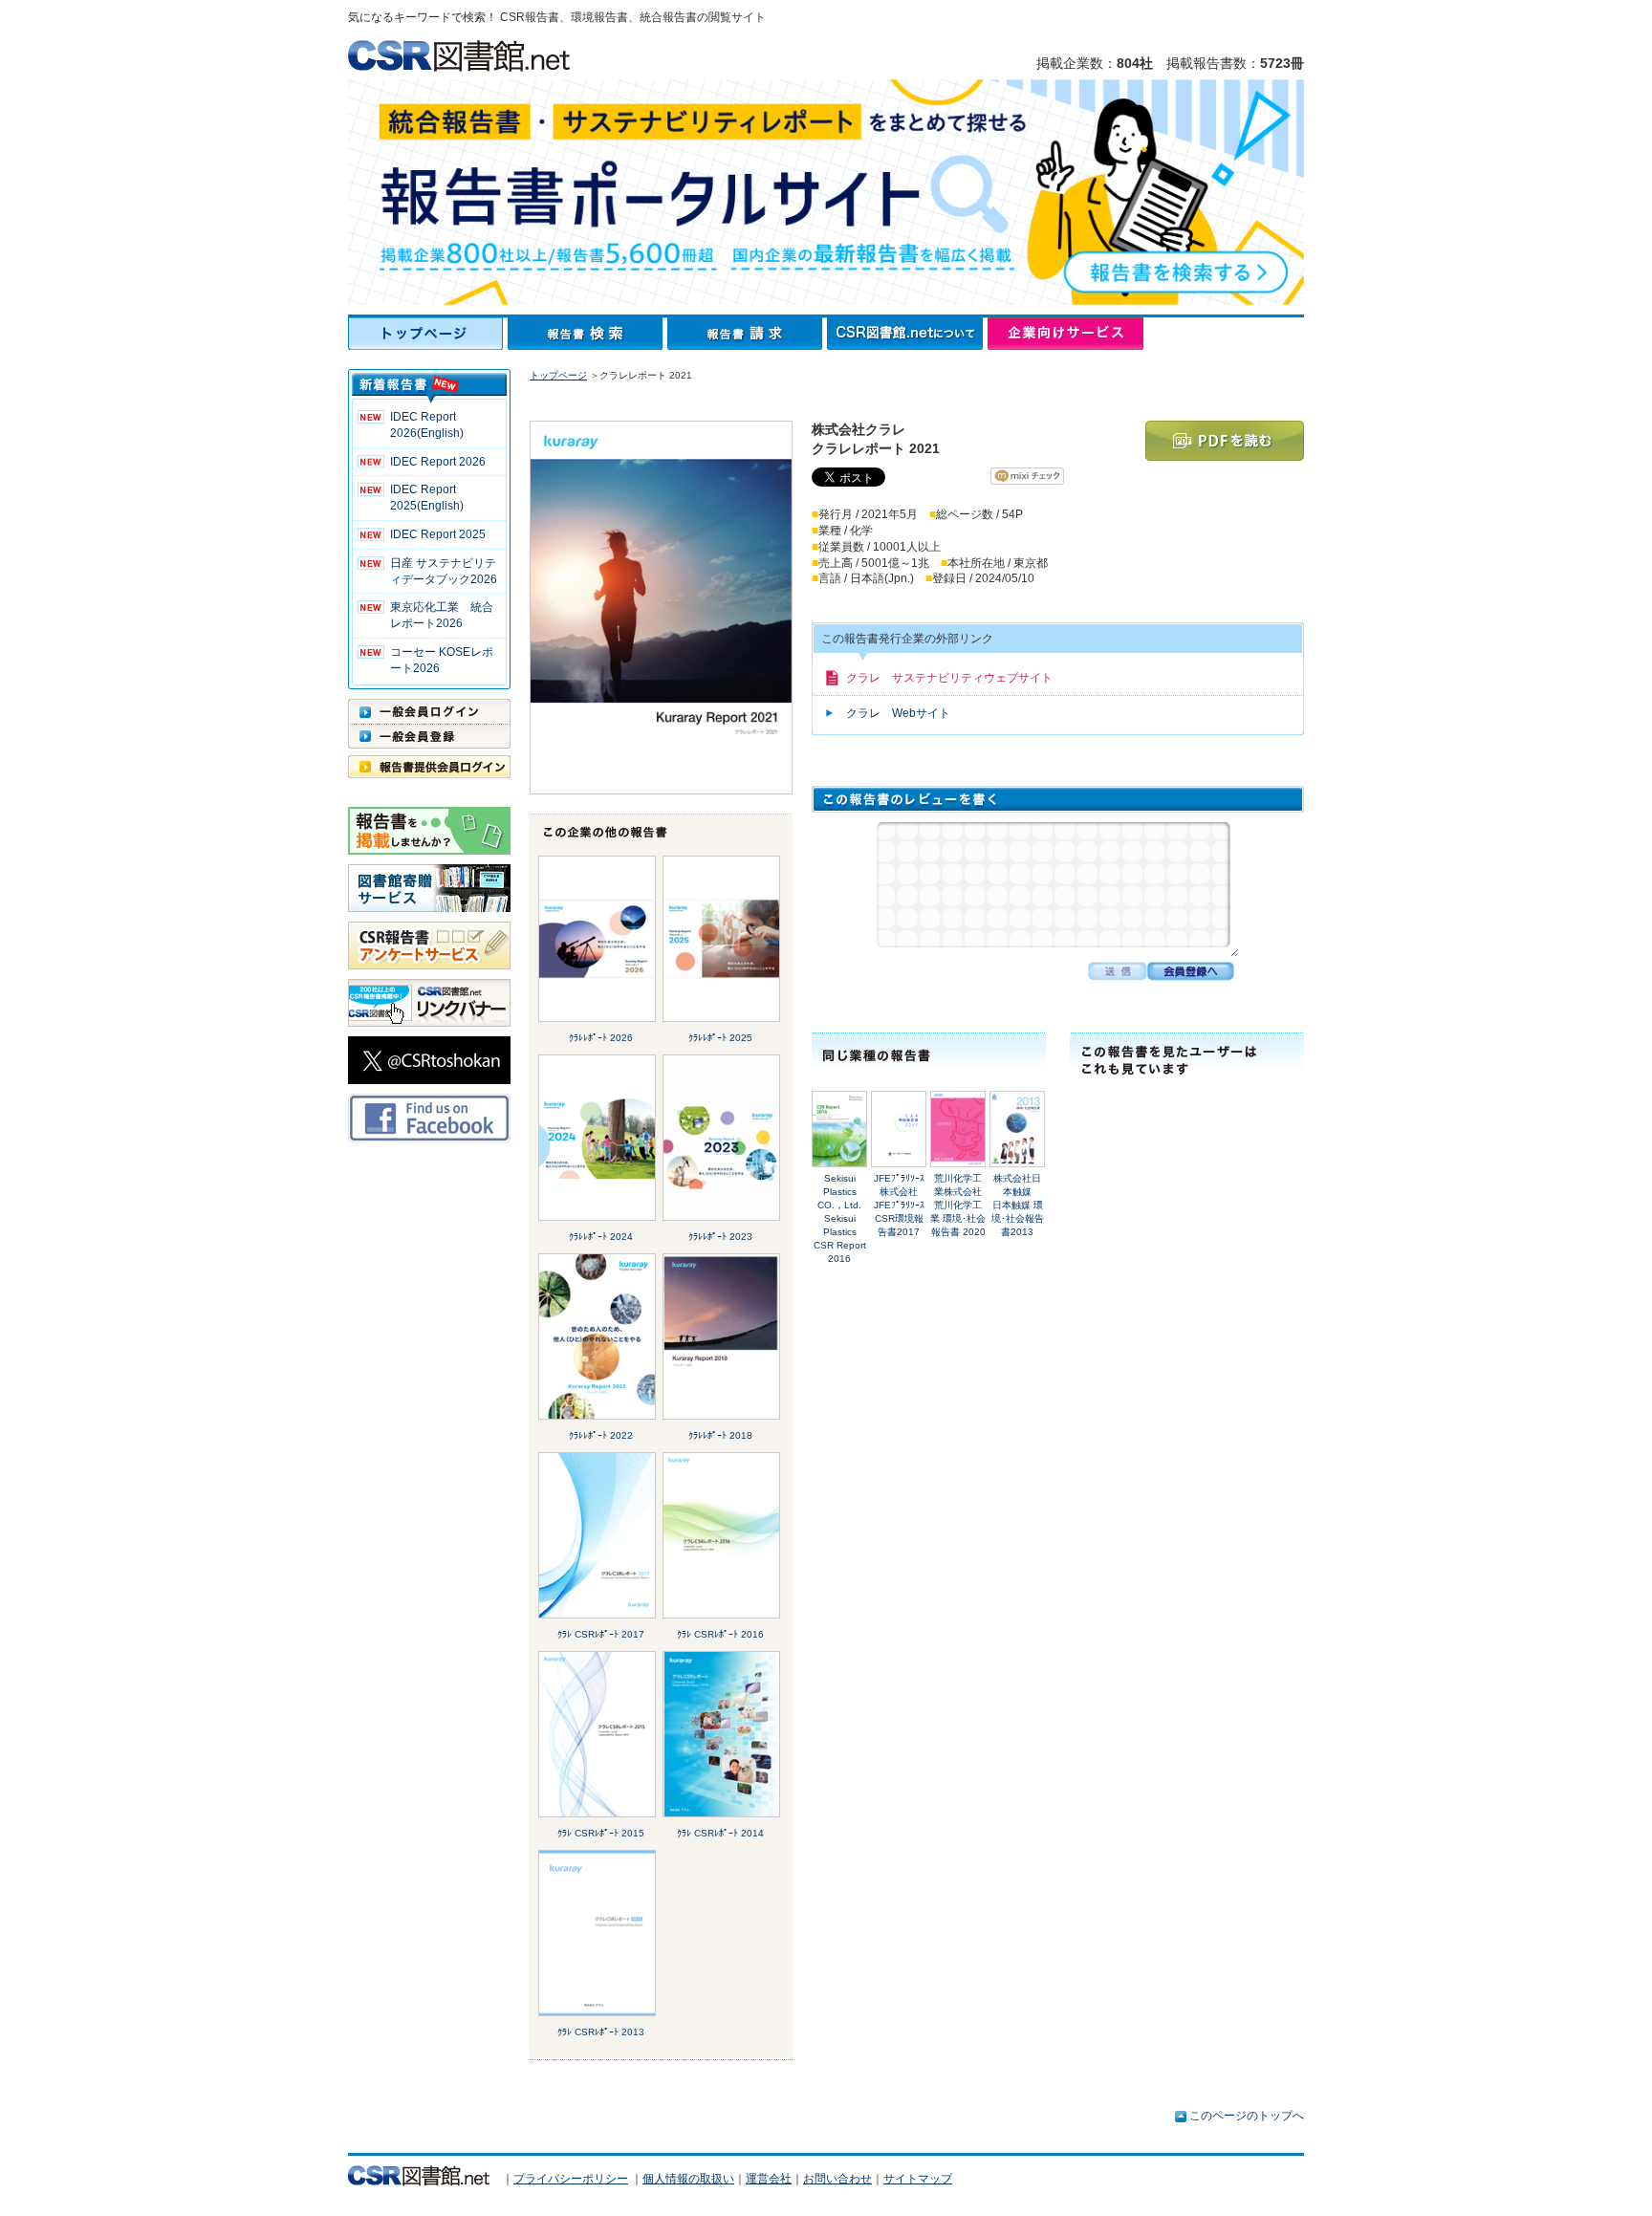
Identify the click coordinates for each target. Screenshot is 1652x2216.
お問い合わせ (837, 2179)
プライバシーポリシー (571, 2179)
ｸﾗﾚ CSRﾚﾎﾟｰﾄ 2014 (720, 1833)
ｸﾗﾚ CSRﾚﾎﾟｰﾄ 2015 (601, 1833)
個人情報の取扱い (688, 2179)
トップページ (428, 334)
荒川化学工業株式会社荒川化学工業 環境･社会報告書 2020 (958, 1205)
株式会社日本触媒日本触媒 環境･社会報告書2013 (1018, 1205)
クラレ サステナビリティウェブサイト (949, 678)
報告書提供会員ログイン (429, 767)
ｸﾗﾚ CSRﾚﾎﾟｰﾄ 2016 (720, 1634)
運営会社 (769, 2179)
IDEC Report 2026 (438, 462)
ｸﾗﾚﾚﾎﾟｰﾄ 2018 (720, 1435)
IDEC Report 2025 (438, 534)
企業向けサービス (1065, 334)
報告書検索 (587, 334)
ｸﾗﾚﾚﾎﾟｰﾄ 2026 (601, 1038)
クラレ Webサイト (898, 713)
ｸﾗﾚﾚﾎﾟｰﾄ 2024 (601, 1237)
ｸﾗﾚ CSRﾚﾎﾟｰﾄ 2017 (601, 1634)
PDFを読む (1225, 441)
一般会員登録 (429, 736)
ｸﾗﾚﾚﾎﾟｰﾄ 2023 (720, 1237)
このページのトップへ (1247, 2116)
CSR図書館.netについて (907, 334)
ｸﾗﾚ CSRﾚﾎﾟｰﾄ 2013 (601, 2032)
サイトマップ (918, 2179)
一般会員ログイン (429, 711)
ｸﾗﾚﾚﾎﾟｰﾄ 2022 (601, 1435)
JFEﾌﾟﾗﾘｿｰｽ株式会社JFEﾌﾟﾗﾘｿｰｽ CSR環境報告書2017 (899, 1205)
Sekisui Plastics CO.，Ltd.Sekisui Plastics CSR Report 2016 (840, 1218)
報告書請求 (747, 334)
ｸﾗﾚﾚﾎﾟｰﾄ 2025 (720, 1038)
